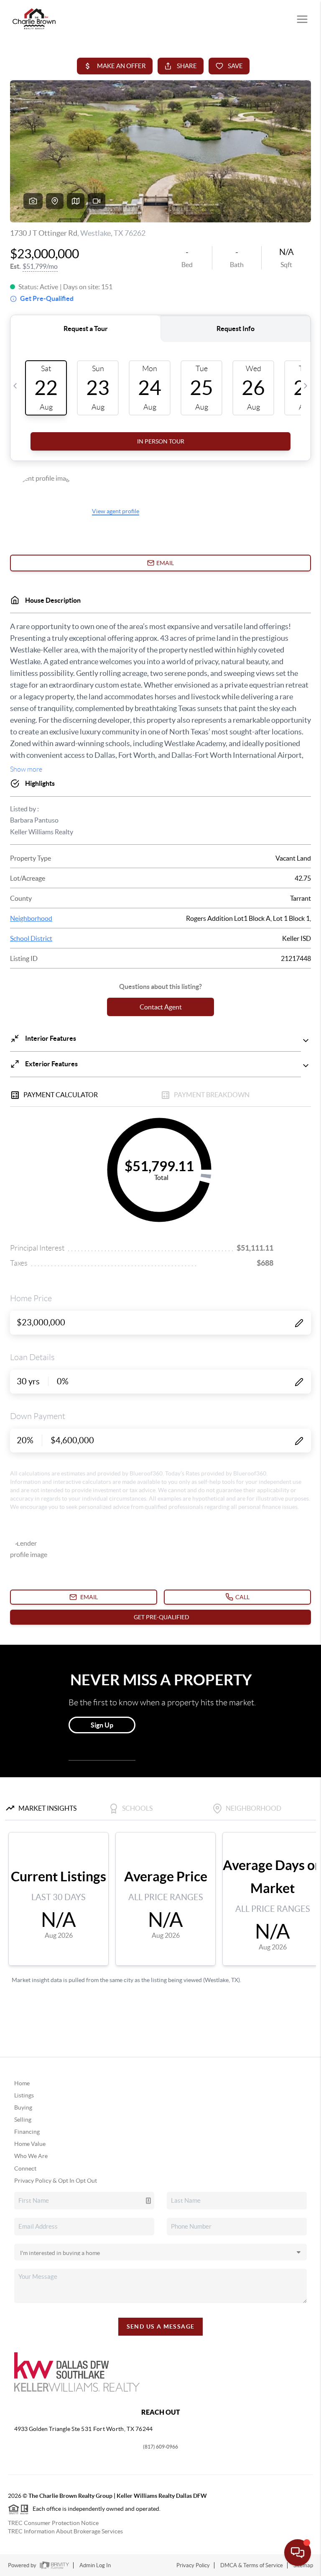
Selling (23, 2120)
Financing (27, 2132)
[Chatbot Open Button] (298, 2553)
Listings (24, 2095)
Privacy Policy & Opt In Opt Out (56, 2181)
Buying (23, 2107)
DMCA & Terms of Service (252, 2565)
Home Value (30, 2144)
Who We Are (31, 2156)
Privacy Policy (193, 2565)
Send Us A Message (161, 2326)
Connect (25, 2168)
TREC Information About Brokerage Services (65, 2531)
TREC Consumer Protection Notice (53, 2523)
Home (22, 2083)
